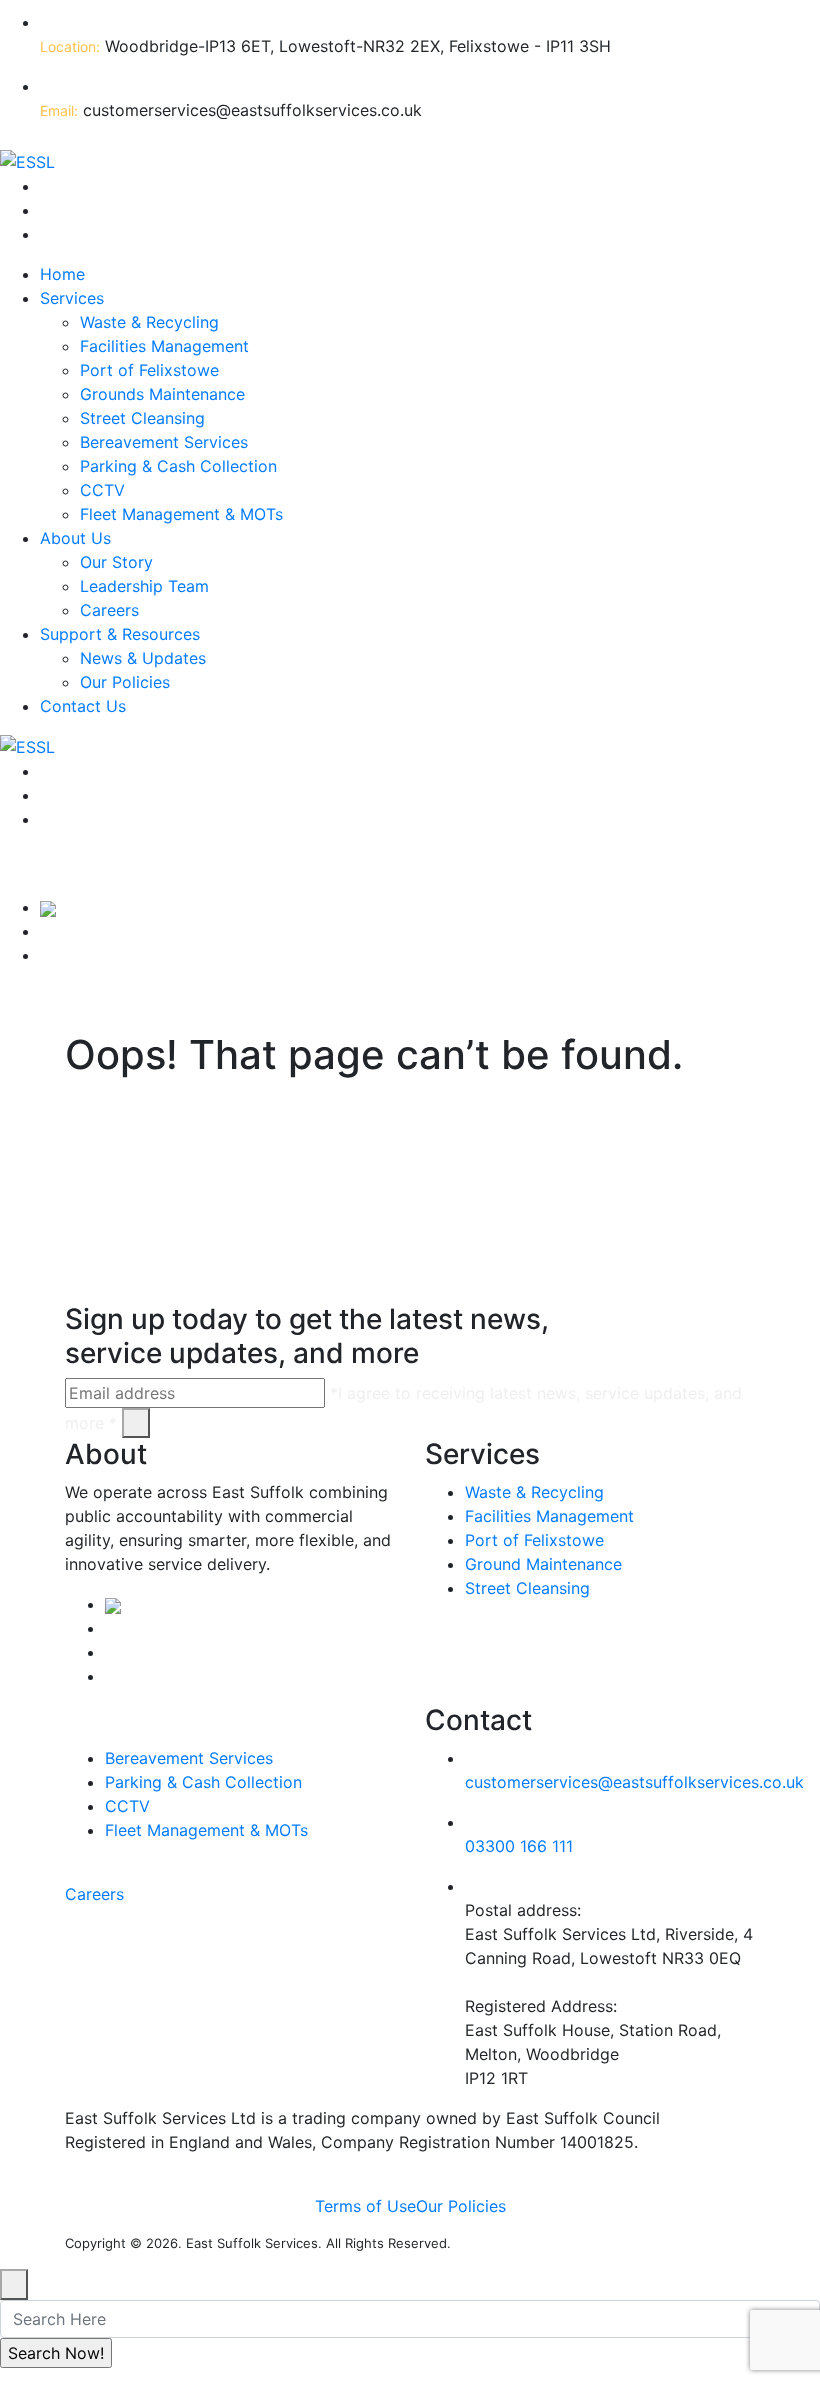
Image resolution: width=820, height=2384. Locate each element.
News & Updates (143, 658)
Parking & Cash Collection (178, 466)
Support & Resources (120, 634)
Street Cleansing (142, 418)
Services (72, 298)
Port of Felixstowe (149, 370)
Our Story (116, 562)
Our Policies (125, 682)
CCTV (102, 490)
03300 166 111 (519, 1846)
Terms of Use (365, 2206)
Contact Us (83, 706)
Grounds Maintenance (162, 394)
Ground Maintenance (543, 1564)
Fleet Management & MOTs (181, 514)
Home (62, 274)
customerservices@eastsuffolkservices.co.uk (634, 1782)
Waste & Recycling (149, 322)
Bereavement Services (164, 442)
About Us (75, 538)
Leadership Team (144, 586)
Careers (109, 610)
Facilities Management (164, 346)
